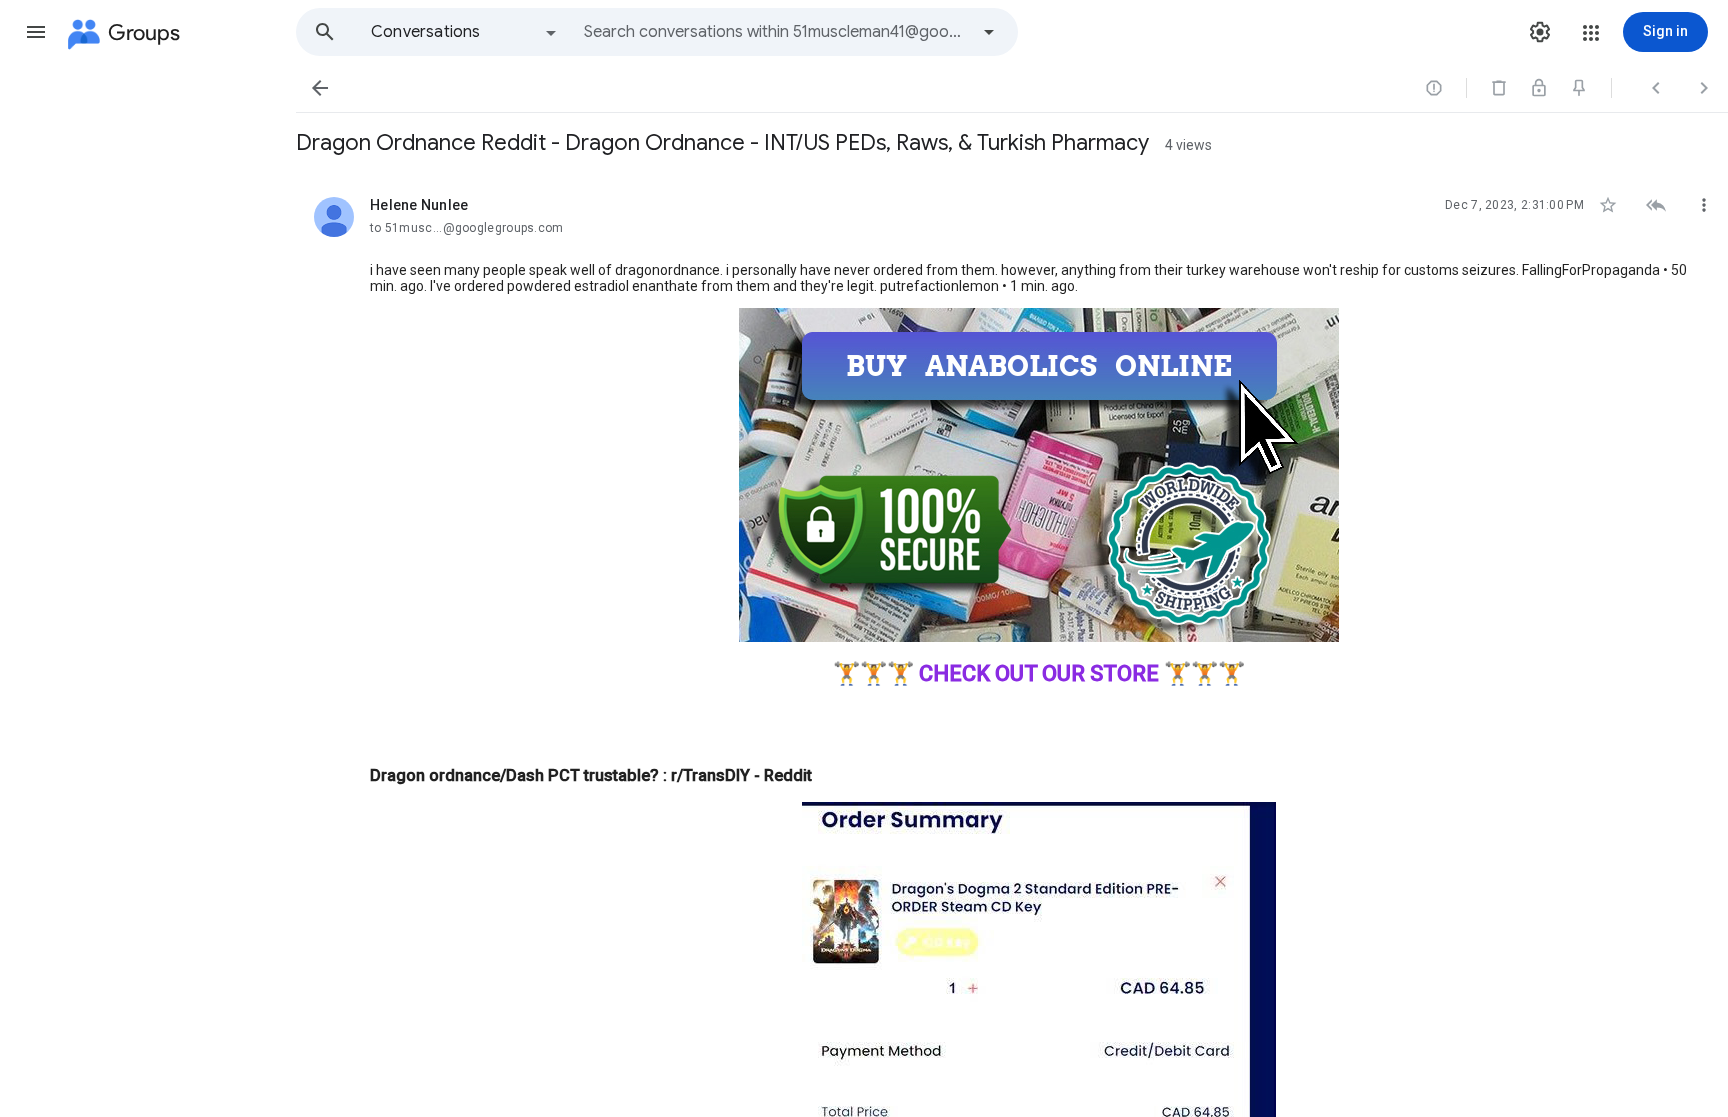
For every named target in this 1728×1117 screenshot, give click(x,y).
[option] (465, 32)
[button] (36, 32)
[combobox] (776, 32)
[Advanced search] (989, 32)
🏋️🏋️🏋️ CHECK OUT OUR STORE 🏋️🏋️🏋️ (1039, 673)
